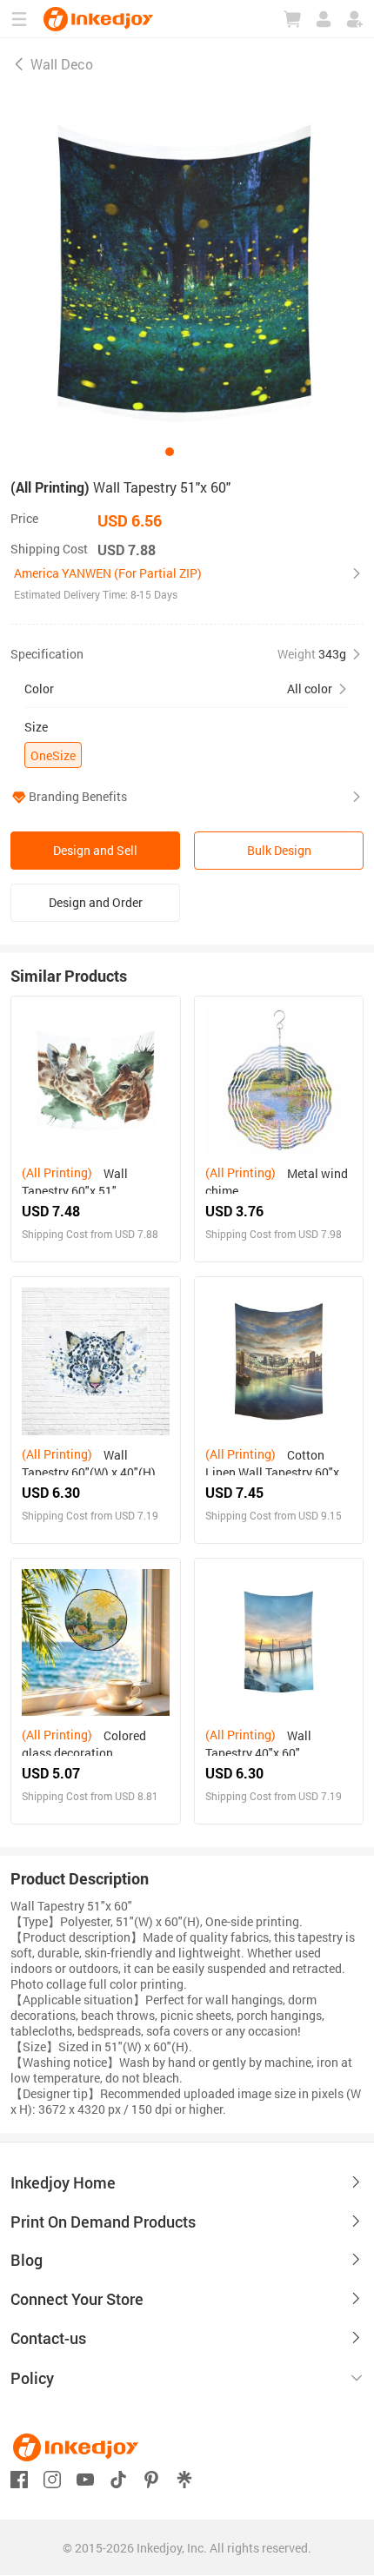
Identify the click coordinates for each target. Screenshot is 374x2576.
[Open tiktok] (118, 2477)
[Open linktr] (184, 2477)
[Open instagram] (52, 2477)
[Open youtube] (85, 2477)
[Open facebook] (19, 2477)
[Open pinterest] (151, 2477)
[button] (187, 584)
